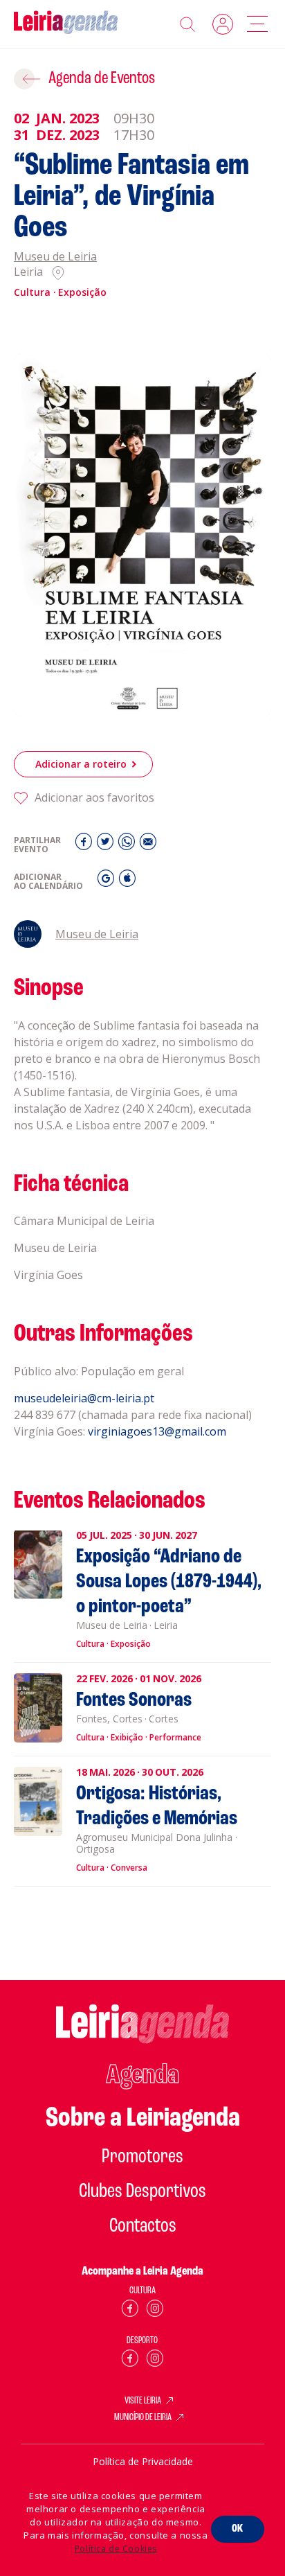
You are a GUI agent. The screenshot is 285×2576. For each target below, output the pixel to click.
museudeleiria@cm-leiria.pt (84, 1398)
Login (223, 24)
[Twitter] (107, 845)
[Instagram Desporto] (155, 2361)
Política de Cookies (116, 2549)
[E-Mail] (148, 845)
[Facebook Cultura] (130, 2311)
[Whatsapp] (128, 845)
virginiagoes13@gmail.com (157, 1431)
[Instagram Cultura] (155, 2311)
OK (238, 2529)
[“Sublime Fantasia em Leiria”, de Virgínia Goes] (142, 535)
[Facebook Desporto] (130, 2361)
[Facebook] (85, 845)
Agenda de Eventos (102, 79)
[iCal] (127, 882)
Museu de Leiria (55, 257)
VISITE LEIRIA (143, 2401)
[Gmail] (108, 882)
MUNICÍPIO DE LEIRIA (143, 2418)
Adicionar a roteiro (81, 764)
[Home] (66, 24)
